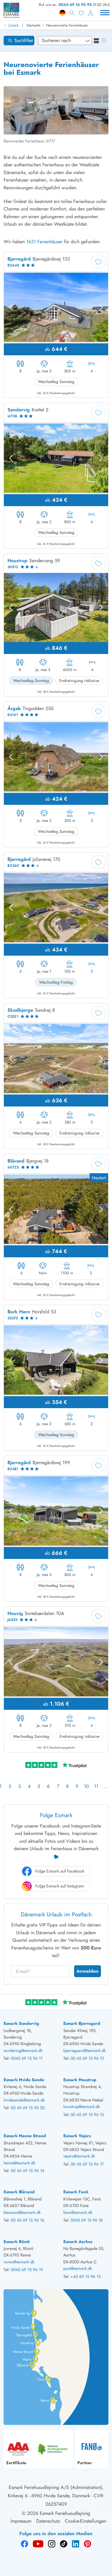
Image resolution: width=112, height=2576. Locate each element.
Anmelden (88, 1971)
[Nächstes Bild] (101, 307)
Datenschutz (48, 2521)
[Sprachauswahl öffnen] (62, 13)
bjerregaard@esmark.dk (85, 2050)
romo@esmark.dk (19, 2262)
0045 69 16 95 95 (75, 5)
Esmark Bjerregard (82, 2023)
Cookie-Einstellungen (86, 2521)
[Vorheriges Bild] (11, 307)
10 (86, 1786)
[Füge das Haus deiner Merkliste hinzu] (99, 262)
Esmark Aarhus (78, 2242)
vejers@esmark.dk (79, 2156)
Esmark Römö (17, 2242)
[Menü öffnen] (105, 13)
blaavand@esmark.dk (22, 2212)
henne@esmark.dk (19, 2163)
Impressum (21, 2521)
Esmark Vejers (77, 2136)
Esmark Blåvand (19, 2192)
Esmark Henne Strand (25, 2136)
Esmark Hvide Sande (24, 2080)
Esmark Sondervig (21, 2023)
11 (96, 1786)
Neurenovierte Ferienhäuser (67, 25)
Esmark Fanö (76, 2192)
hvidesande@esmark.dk (24, 2100)
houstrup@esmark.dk (82, 2107)
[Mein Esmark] (90, 13)
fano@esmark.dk (78, 2212)
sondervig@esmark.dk (23, 2050)
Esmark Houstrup (80, 2080)
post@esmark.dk (78, 2268)
